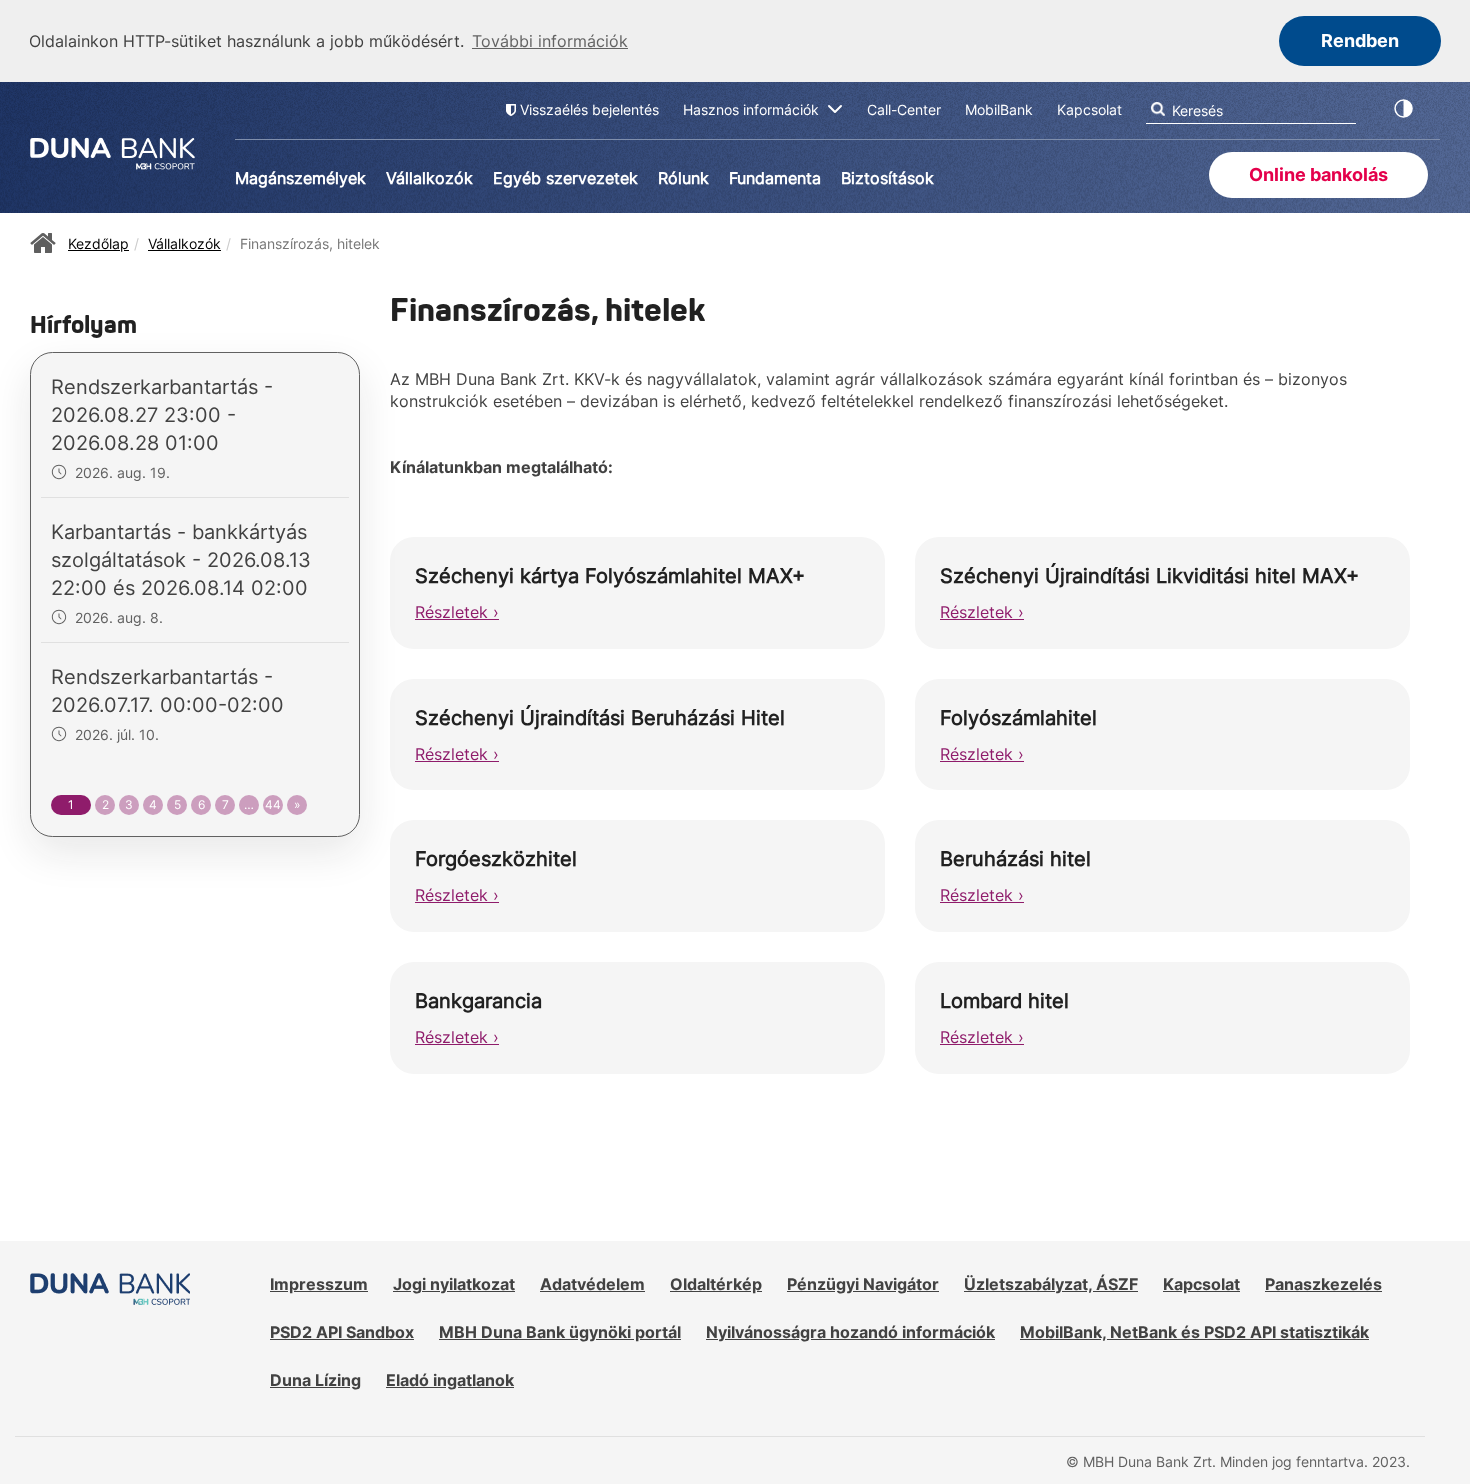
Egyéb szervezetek (565, 178)
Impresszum (319, 1284)
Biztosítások (887, 178)
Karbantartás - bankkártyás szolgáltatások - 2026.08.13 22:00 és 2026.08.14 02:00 (181, 560)
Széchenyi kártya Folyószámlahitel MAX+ (610, 576)
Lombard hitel (1004, 1001)
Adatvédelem (592, 1284)
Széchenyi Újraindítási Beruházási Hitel (600, 718)
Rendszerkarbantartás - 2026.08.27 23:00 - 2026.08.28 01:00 (162, 415)
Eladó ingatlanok (450, 1380)
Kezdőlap (98, 243)
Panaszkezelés (1323, 1284)
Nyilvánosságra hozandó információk (850, 1332)
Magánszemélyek (300, 178)
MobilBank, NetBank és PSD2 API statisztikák (1194, 1332)
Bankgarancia (478, 1001)
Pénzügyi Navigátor (863, 1284)
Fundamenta (775, 178)
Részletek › (457, 612)
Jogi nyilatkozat (454, 1284)
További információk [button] (550, 41)
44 (273, 804)
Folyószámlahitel (1018, 718)
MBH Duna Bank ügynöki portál (560, 1332)
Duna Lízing (315, 1380)
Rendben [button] (1360, 40)
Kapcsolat (1201, 1284)
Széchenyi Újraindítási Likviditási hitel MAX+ (1149, 576)
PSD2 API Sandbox (342, 1332)
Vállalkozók (429, 178)
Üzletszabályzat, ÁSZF (1051, 1284)
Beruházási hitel (1015, 859)
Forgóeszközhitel (496, 859)
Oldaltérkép (716, 1284)
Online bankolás (1318, 174)
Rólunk (683, 178)
